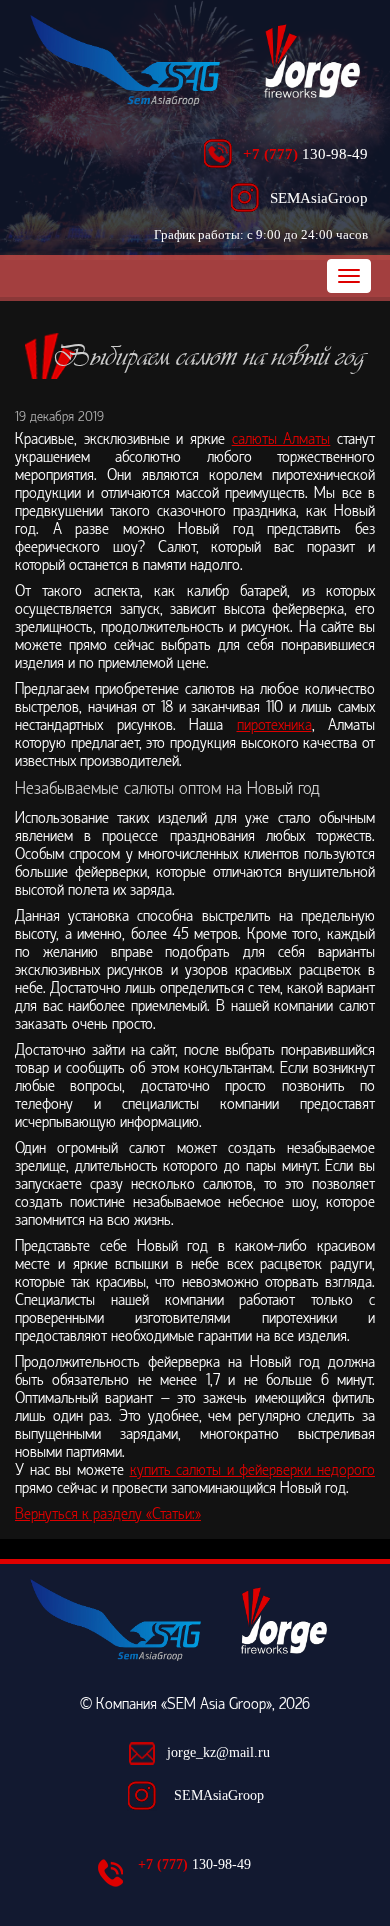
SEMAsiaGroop (219, 1795)
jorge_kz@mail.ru (218, 1752)
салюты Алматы (281, 439)
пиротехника (274, 725)
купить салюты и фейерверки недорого (253, 1470)
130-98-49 (305, 153)
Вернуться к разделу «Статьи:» (108, 1514)
